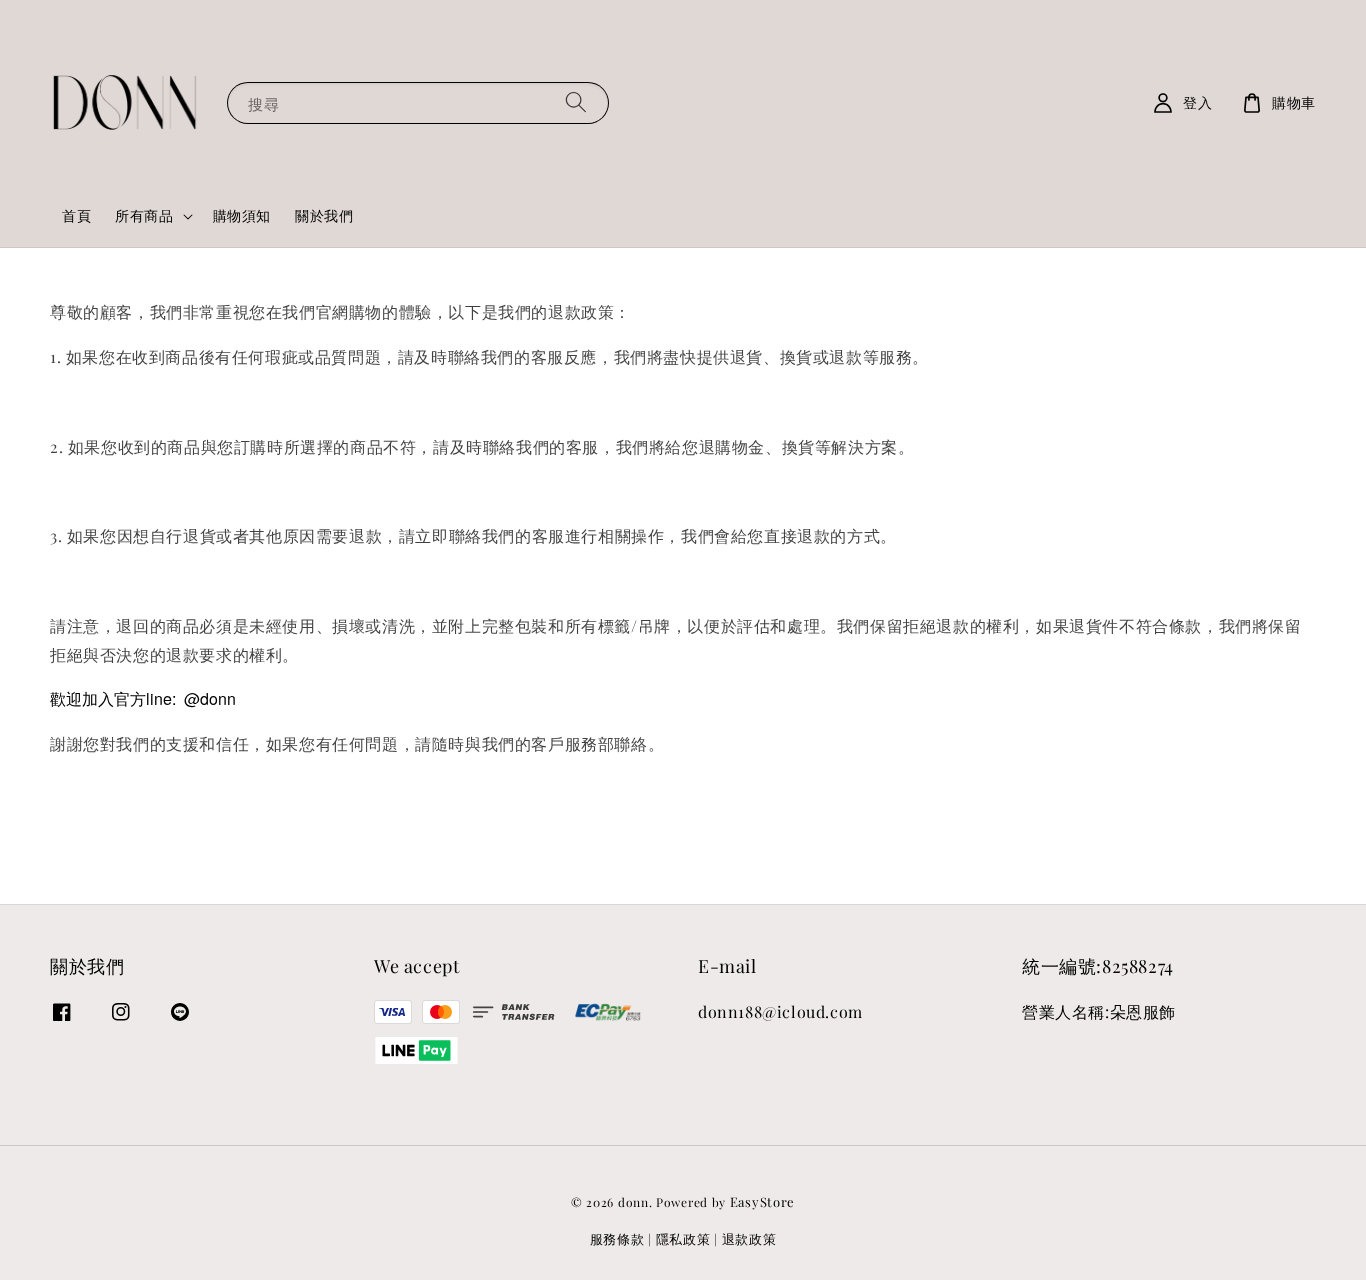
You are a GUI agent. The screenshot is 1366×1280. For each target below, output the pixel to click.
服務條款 (617, 1238)
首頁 (76, 215)
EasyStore (762, 1201)
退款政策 (749, 1238)
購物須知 (242, 215)
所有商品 (144, 216)
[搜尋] (576, 102)
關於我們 (324, 215)
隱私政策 (683, 1238)
